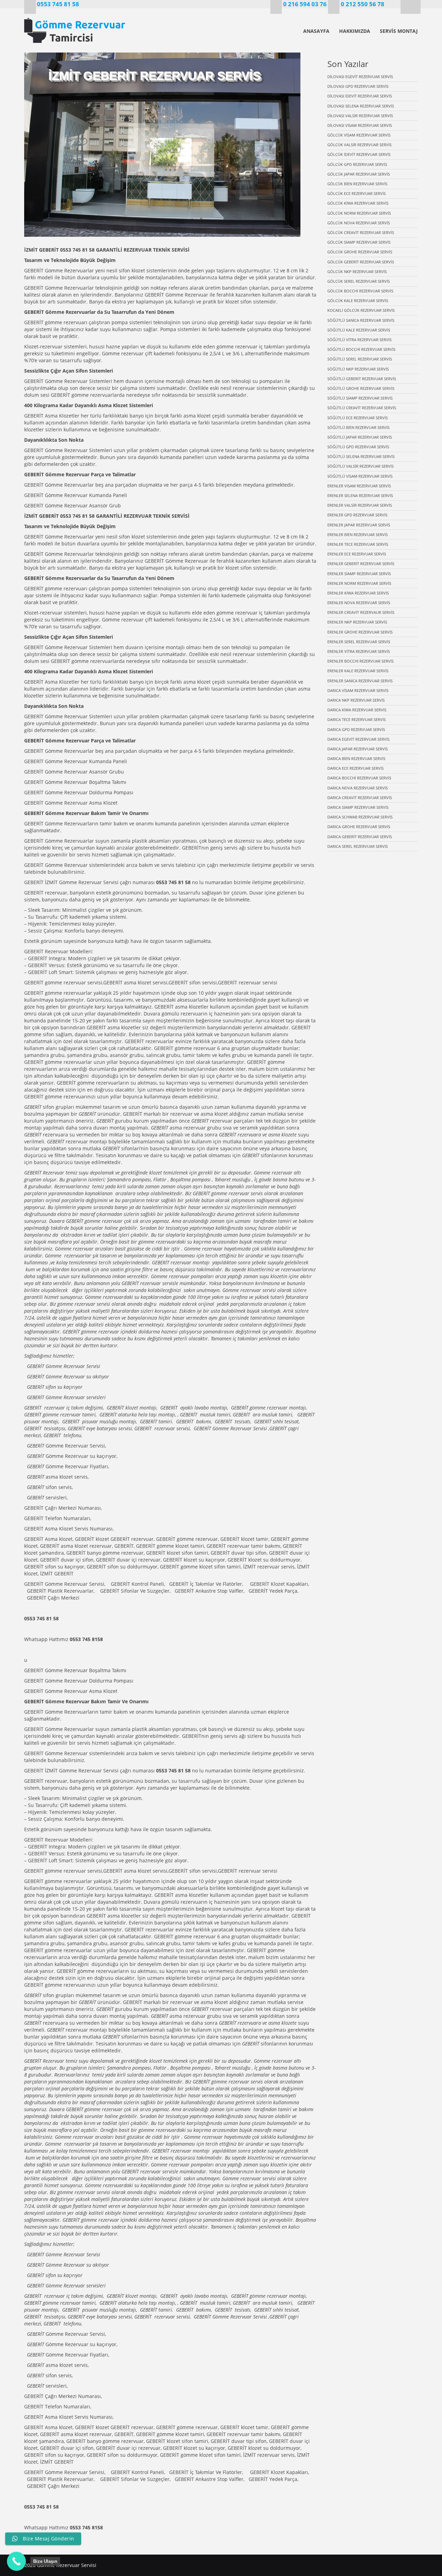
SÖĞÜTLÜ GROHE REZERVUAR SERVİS (361, 388)
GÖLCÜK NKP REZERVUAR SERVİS (357, 271)
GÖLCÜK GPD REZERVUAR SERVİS (357, 164)
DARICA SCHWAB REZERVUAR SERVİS (360, 817)
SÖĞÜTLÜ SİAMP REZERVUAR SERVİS (360, 398)
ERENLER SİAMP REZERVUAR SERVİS (359, 574)
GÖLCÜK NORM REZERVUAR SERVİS (359, 213)
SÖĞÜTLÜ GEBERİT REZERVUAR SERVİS (362, 379)
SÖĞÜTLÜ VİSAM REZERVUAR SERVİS (360, 476)
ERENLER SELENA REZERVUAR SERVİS (360, 495)
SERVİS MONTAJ (399, 31)
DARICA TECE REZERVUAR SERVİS (357, 719)
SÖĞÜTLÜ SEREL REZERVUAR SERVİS (360, 359)
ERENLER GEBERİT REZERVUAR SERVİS (361, 564)
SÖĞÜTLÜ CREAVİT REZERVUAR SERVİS (362, 408)
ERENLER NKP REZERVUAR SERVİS (357, 622)
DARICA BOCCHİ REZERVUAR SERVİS (359, 778)
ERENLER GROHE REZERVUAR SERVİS (360, 632)
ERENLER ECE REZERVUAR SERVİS (357, 554)
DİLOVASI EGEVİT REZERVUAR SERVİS (360, 77)
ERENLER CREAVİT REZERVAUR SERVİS (361, 612)
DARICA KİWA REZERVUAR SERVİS (357, 710)
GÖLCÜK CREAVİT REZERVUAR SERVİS (361, 232)
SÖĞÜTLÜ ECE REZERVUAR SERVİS (358, 418)
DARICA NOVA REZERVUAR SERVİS (358, 788)
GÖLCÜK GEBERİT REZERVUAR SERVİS (361, 262)
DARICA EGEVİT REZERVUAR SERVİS (358, 739)
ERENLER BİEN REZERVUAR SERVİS (358, 535)
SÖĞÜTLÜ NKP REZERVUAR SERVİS (358, 369)
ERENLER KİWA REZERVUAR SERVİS (358, 593)
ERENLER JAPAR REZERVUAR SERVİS (359, 525)
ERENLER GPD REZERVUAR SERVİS (357, 515)
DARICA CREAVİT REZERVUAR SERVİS (360, 798)
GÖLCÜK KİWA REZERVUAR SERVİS (358, 203)
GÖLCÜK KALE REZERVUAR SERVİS (358, 301)
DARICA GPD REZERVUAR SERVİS (356, 729)
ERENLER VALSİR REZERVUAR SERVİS (360, 505)
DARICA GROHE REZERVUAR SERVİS (359, 827)
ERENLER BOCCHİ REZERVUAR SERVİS (361, 661)
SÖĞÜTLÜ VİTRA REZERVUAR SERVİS (359, 340)
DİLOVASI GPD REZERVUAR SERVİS (358, 86)
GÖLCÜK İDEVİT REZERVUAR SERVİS (359, 154)
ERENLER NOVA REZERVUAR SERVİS (359, 603)
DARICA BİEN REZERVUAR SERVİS (356, 758)
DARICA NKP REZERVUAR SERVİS (356, 700)
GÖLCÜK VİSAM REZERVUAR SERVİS (359, 135)
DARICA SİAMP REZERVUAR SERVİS (358, 807)
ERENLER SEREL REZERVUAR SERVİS (359, 642)
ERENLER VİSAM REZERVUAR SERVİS (359, 486)
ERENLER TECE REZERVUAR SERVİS (358, 544)
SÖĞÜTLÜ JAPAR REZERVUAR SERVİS (360, 437)
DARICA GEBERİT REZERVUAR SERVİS (360, 837)
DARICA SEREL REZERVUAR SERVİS (358, 846)
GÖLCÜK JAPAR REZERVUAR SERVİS (359, 174)
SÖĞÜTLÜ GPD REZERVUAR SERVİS (358, 447)
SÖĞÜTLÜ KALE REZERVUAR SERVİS (359, 330)
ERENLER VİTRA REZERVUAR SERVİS (359, 651)
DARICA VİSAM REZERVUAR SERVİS (358, 690)
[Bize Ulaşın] (16, 2561)
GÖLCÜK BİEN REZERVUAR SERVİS (357, 184)
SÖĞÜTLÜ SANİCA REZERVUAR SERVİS (361, 320)
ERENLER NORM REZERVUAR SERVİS (359, 583)
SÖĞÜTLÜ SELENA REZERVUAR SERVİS (361, 456)
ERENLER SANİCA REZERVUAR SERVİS (360, 681)
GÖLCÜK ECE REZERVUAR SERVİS (357, 193)
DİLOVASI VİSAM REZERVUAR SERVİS (360, 125)
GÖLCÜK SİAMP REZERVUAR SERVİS (359, 242)
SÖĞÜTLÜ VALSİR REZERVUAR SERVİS (361, 466)
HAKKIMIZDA (355, 31)
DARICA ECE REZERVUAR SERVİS (355, 768)
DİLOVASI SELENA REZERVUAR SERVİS (361, 106)
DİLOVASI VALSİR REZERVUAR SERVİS (360, 116)
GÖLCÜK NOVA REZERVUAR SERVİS (359, 223)
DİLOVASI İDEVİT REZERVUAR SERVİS (360, 96)
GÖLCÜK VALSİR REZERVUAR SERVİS (359, 145)
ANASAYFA (316, 31)
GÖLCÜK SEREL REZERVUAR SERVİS (359, 281)
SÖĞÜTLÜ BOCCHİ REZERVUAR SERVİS (361, 349)
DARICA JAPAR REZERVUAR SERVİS (358, 749)
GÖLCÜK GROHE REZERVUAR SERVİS (360, 252)
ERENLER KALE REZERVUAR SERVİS (358, 671)
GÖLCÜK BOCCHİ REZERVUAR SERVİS (360, 291)
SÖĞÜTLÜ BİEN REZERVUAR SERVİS (358, 427)
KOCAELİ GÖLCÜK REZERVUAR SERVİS (361, 310)
